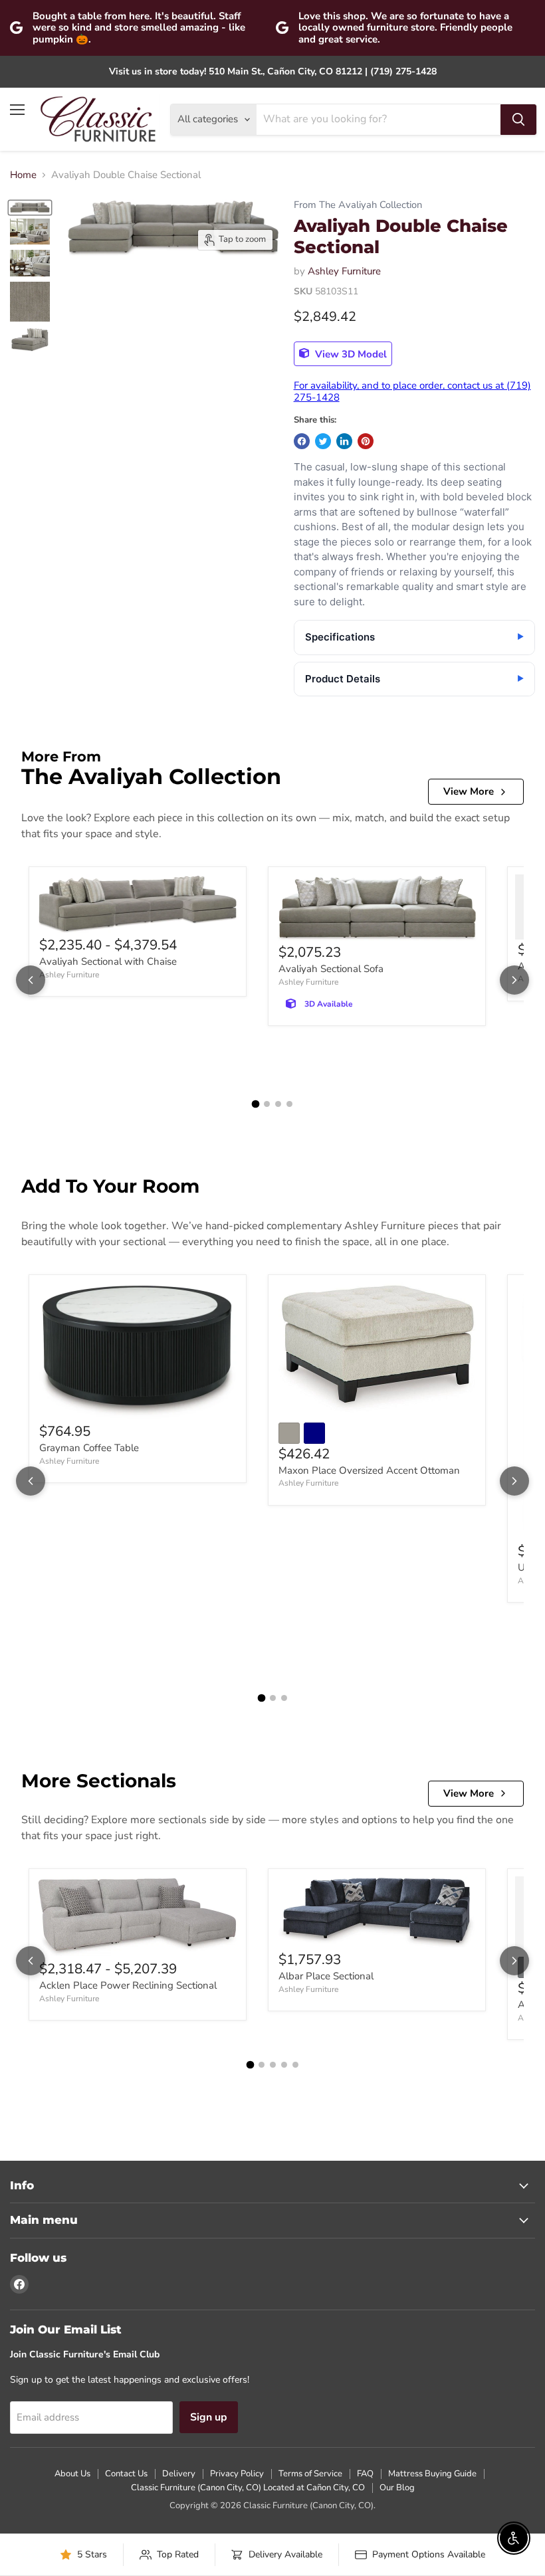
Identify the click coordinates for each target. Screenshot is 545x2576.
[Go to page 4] (289, 1104)
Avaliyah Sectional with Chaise (108, 961)
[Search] (518, 120)
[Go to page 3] (278, 1104)
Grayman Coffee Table (89, 1448)
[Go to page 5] (295, 2065)
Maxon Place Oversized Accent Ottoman (369, 1470)
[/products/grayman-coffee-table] (138, 1352)
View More (469, 791)
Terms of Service (310, 2474)
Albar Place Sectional (326, 1976)
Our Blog (397, 2488)
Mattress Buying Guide (432, 2474)
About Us (72, 2474)
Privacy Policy (237, 2474)
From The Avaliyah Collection (358, 205)
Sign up (209, 2417)
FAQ (365, 2474)
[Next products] (514, 980)
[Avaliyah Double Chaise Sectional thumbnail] (30, 207)
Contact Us (126, 2474)
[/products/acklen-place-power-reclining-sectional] (138, 1918)
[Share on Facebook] (302, 441)
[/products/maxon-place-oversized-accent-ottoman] (377, 1348)
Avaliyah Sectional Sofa (331, 969)
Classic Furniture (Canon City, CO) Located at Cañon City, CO (248, 2488)
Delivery (179, 2474)
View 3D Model (350, 353)
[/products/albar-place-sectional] (377, 1913)
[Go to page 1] (256, 1104)
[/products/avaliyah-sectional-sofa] (377, 908)
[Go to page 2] (267, 1104)
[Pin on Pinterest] (366, 441)
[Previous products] (31, 980)
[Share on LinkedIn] (344, 441)
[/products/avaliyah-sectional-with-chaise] (138, 905)
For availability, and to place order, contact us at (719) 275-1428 (412, 391)
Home (23, 175)
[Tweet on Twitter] (323, 441)
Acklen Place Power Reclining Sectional (128, 1985)
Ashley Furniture (344, 271)
